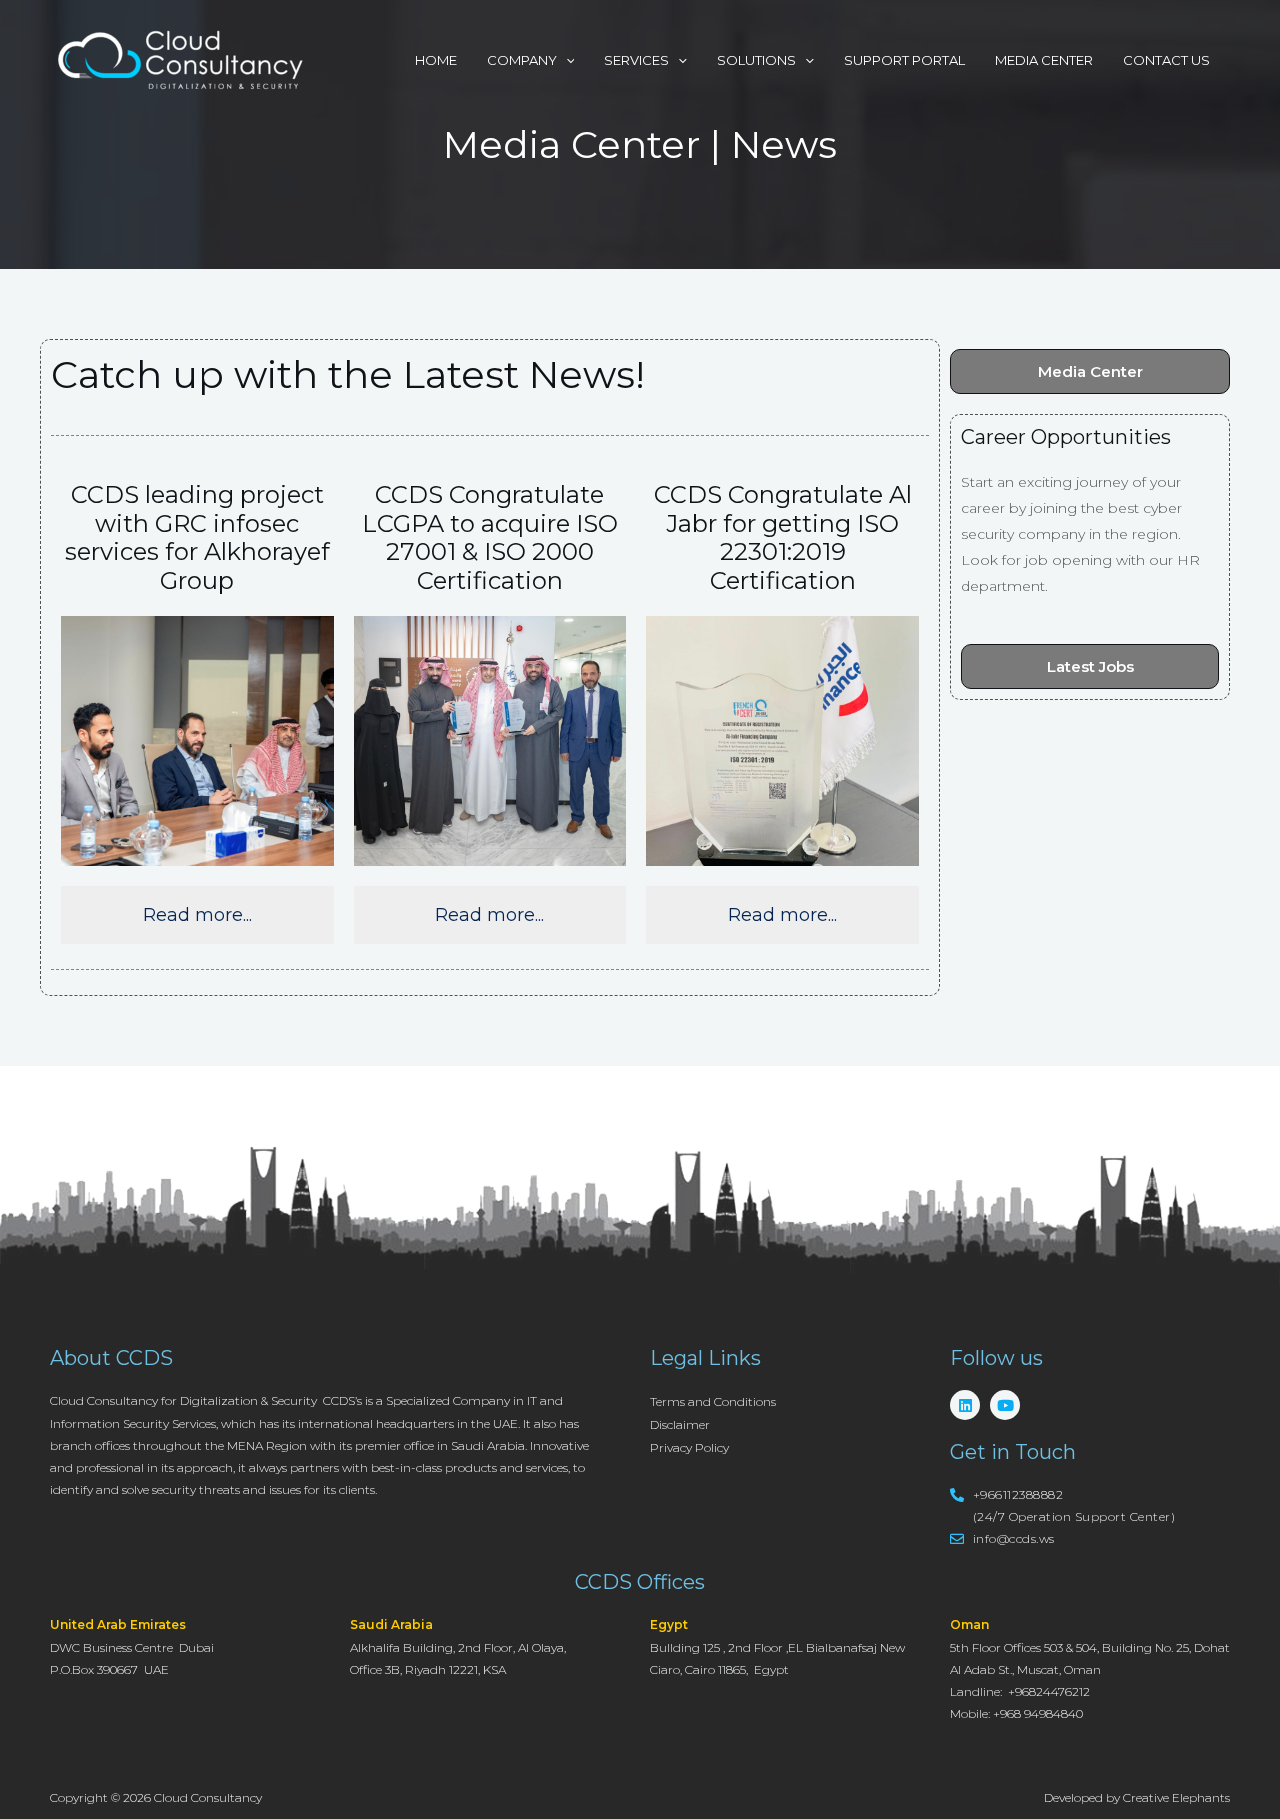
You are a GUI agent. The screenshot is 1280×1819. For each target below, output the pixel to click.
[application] (566, 60)
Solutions (756, 60)
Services (636, 60)
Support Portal (904, 60)
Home (436, 60)
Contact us (1166, 60)
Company (522, 60)
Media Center (1044, 60)
